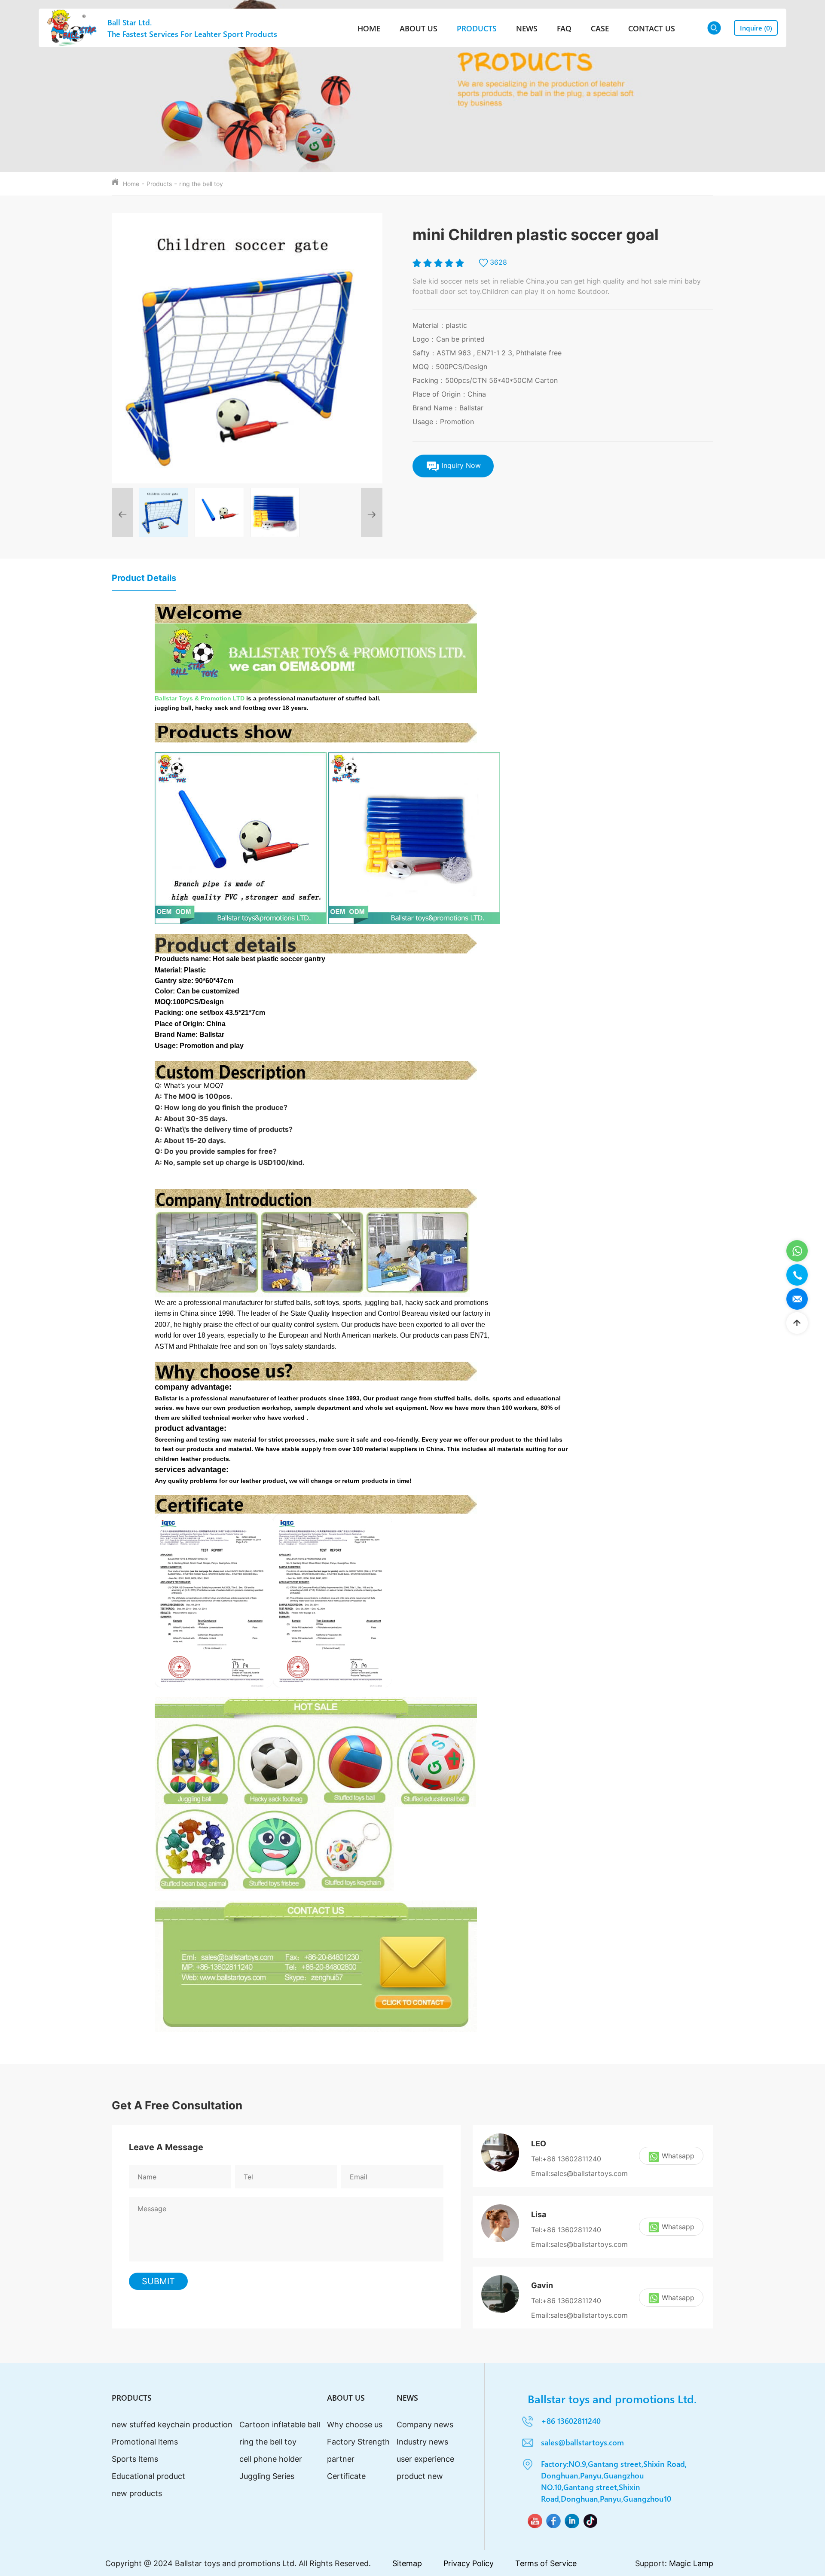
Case (600, 28)
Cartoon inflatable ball (280, 2425)
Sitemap (407, 2563)
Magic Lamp (691, 2563)
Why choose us (355, 2425)
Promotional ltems (145, 2442)
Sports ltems (135, 2459)
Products (477, 28)
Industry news (422, 2442)
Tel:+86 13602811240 (566, 2159)
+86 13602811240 (571, 2421)
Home (369, 28)
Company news (425, 2425)
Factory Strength (358, 2442)
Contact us (652, 28)
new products (137, 2493)
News (527, 28)
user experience (425, 2459)
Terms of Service (546, 2563)
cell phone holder (271, 2459)
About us (419, 28)
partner (341, 2459)
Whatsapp (678, 2156)
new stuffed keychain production (172, 2425)
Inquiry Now (460, 465)
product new (420, 2476)
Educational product (148, 2476)
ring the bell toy (201, 184)
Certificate (346, 2476)
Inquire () (756, 28)
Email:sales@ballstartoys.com (579, 2173)
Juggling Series (267, 2476)
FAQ (564, 28)
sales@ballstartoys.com (582, 2442)
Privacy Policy (469, 2563)
